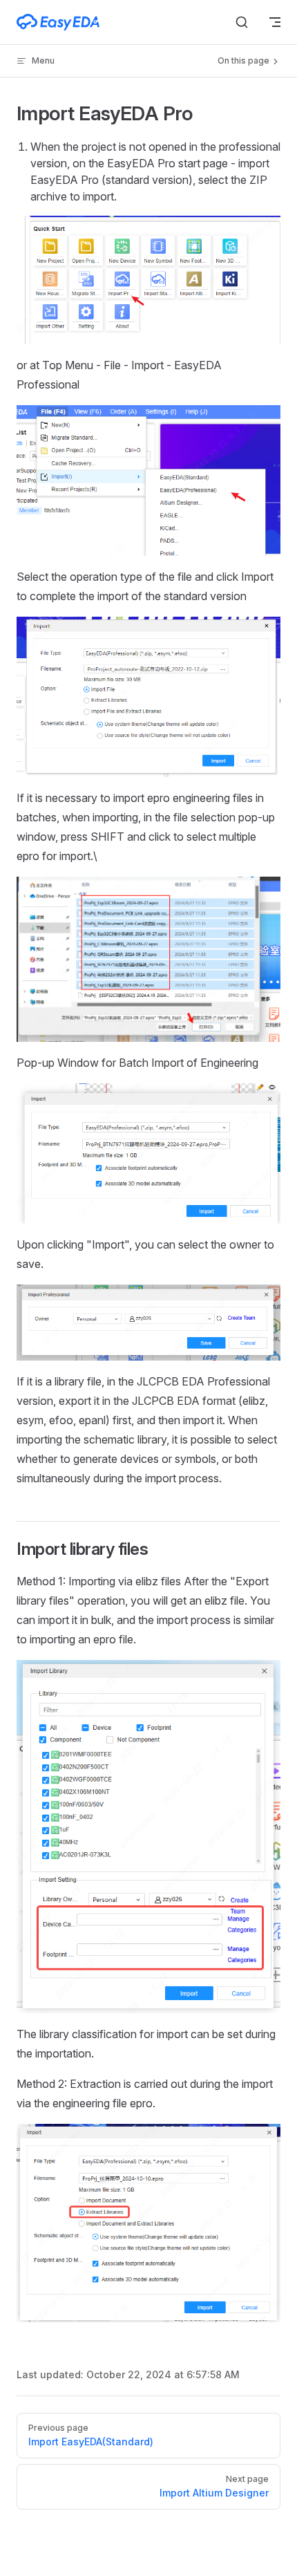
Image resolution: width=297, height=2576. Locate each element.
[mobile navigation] (275, 22)
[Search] (242, 22)
